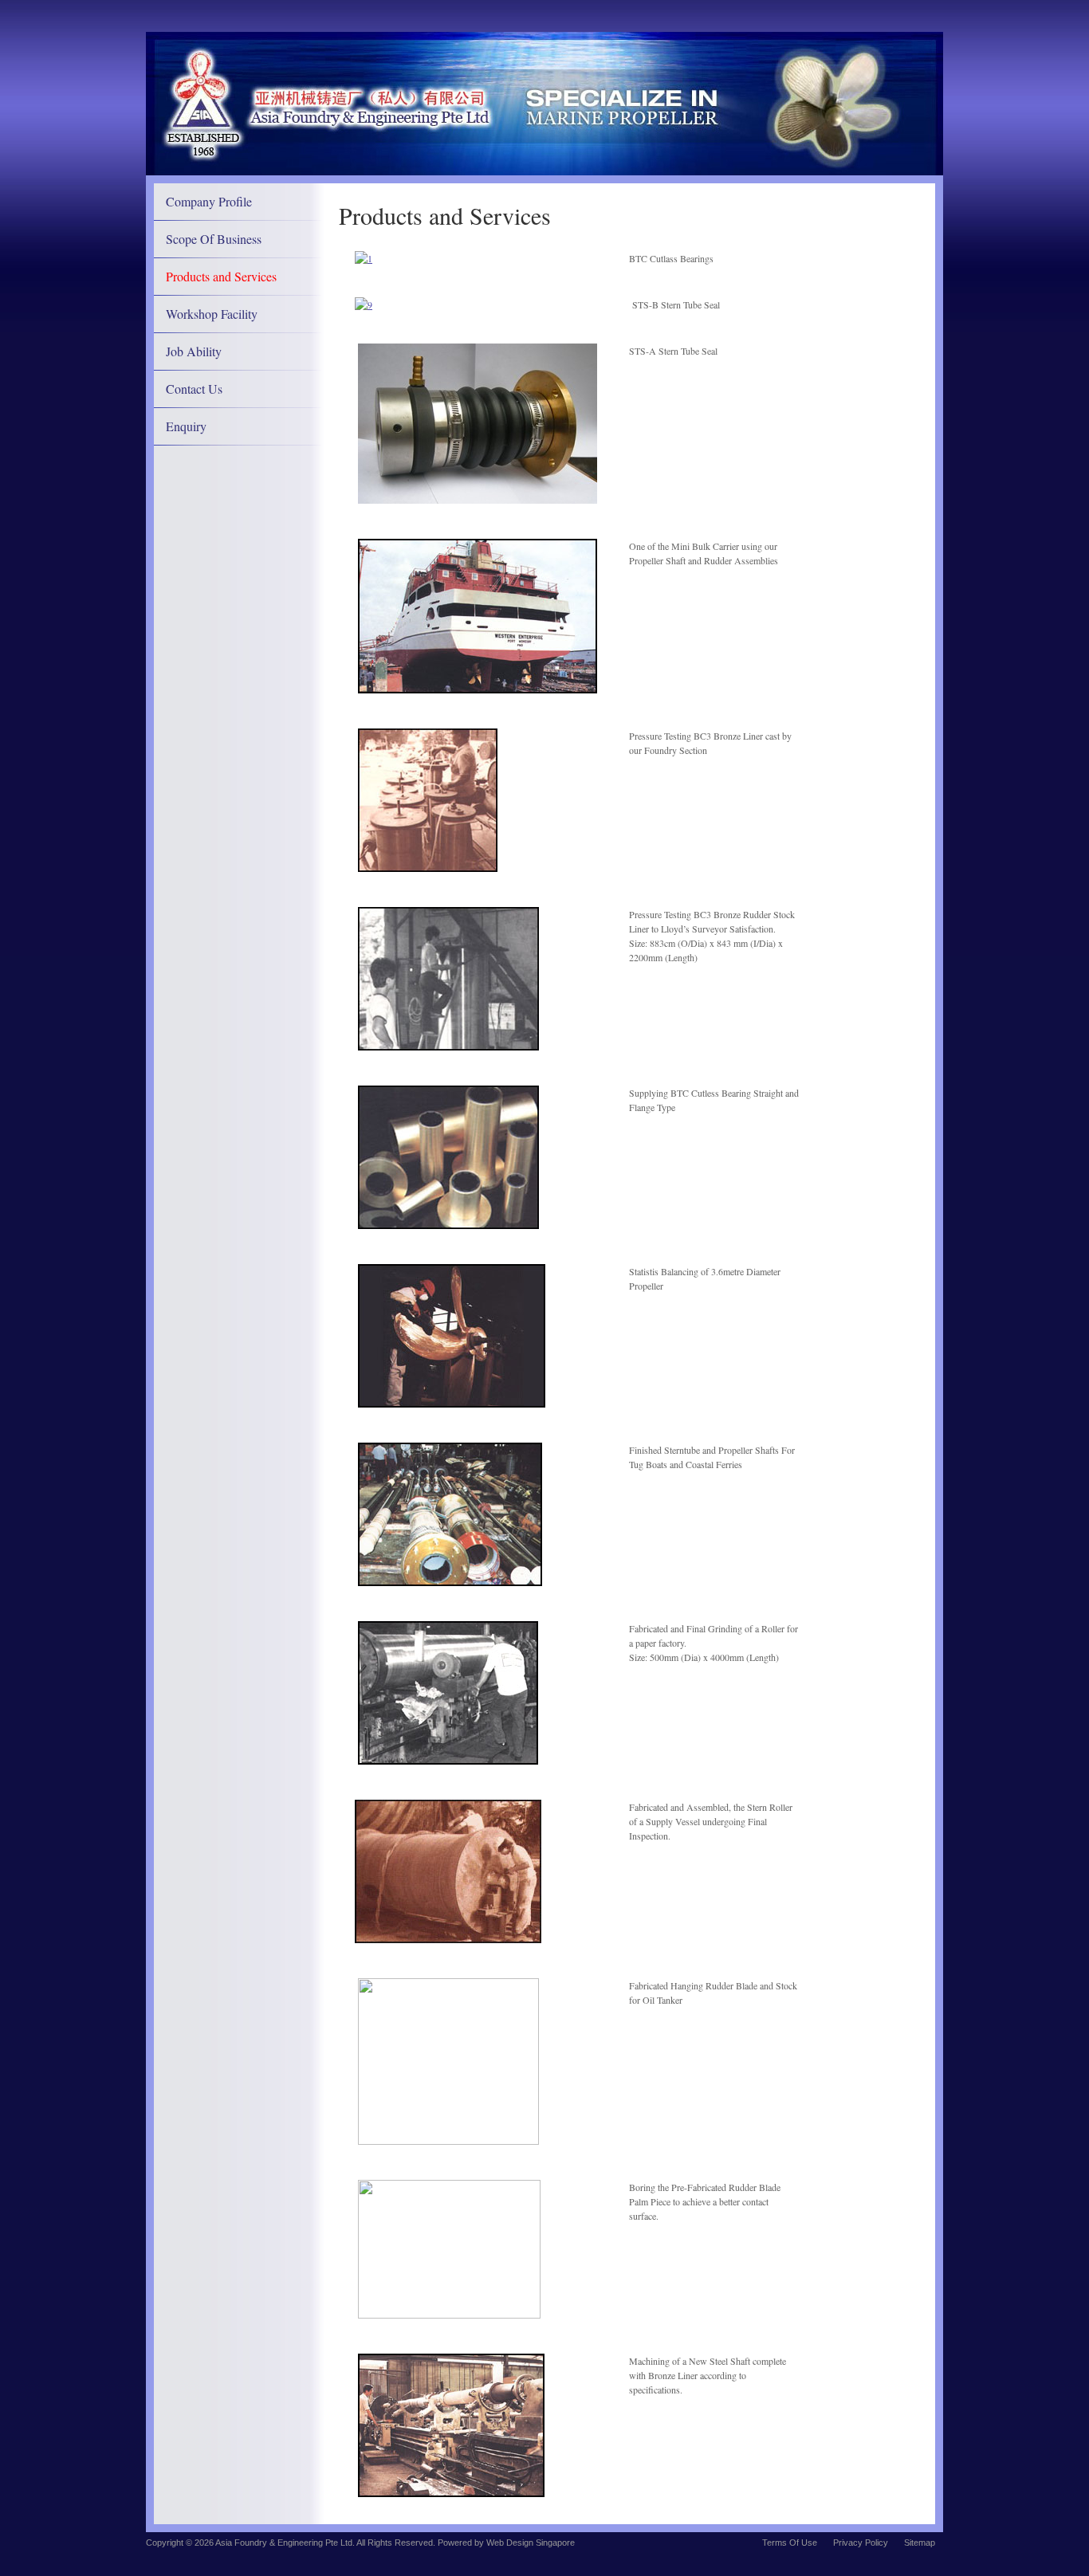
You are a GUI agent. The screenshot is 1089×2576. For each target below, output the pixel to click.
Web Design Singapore (531, 2543)
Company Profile (209, 201)
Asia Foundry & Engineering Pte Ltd (284, 2543)
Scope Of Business (214, 239)
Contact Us (194, 389)
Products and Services (221, 276)
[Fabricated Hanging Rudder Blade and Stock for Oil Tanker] (448, 2141)
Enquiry (186, 426)
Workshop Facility (212, 314)
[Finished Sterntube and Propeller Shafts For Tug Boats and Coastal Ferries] (450, 1582)
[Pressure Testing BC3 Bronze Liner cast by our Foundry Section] (428, 868)
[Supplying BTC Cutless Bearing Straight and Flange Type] (448, 1225)
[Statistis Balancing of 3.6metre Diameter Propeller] (452, 1404)
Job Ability (194, 351)
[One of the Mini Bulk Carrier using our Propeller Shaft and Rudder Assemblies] (478, 689)
